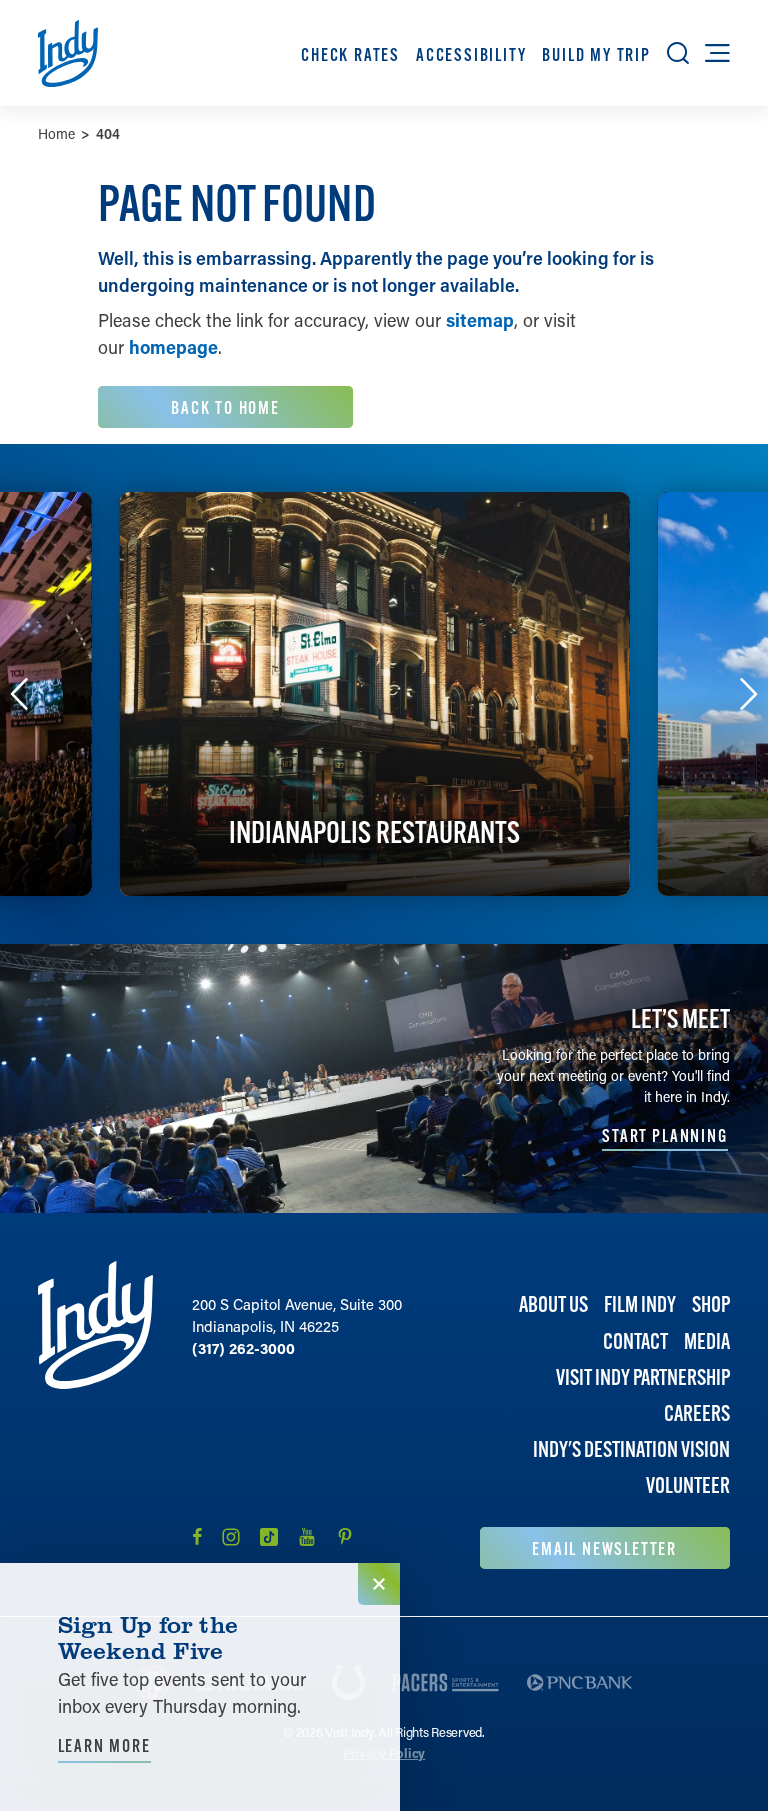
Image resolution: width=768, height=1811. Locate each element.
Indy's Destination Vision (631, 1449)
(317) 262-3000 (243, 1348)
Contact (635, 1341)
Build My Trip (596, 54)
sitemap (480, 320)
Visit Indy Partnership (643, 1377)
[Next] (749, 694)
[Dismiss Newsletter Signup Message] (379, 1584)
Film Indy (640, 1304)
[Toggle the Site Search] (678, 53)
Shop (711, 1304)
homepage (173, 347)
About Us (553, 1304)
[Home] (95, 1414)
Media (707, 1341)
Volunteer (688, 1485)
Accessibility (471, 54)
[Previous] (19, 694)
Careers (697, 1413)
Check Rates (350, 54)
